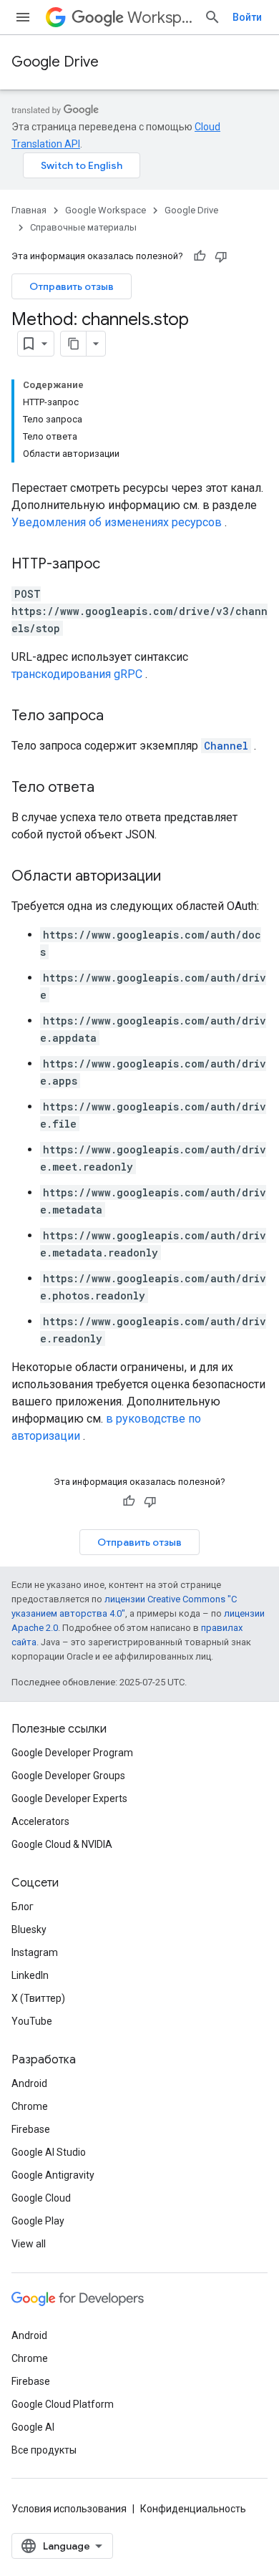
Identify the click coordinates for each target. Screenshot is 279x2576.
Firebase (31, 2129)
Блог (23, 1907)
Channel (226, 746)
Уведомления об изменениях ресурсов (117, 522)
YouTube (32, 2021)
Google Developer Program (72, 1753)
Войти (247, 17)
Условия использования (69, 2509)
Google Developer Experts (69, 1798)
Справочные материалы (83, 227)
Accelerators (40, 1821)
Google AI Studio (49, 2152)
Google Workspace (106, 210)
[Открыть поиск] (212, 17)
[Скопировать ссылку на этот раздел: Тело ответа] (109, 788)
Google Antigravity (53, 2175)
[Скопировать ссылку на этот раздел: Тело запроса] (118, 717)
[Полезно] (200, 256)
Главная (29, 210)
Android (29, 2083)
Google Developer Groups (68, 1776)
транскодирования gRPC (77, 674)
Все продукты (44, 2450)
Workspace (160, 18)
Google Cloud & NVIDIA (62, 1844)
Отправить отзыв (72, 286)
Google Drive (55, 62)
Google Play (38, 2221)
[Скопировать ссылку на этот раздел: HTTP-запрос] (114, 565)
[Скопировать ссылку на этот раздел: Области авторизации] (175, 877)
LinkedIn (30, 1975)
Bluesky (29, 1929)
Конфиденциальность (193, 2509)
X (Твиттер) (38, 1998)
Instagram (35, 1952)
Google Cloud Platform (63, 2404)
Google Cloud (41, 2198)
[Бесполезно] (221, 256)
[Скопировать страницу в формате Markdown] (74, 344)
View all (29, 2244)
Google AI (33, 2427)
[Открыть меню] (23, 17)
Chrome (30, 2106)
